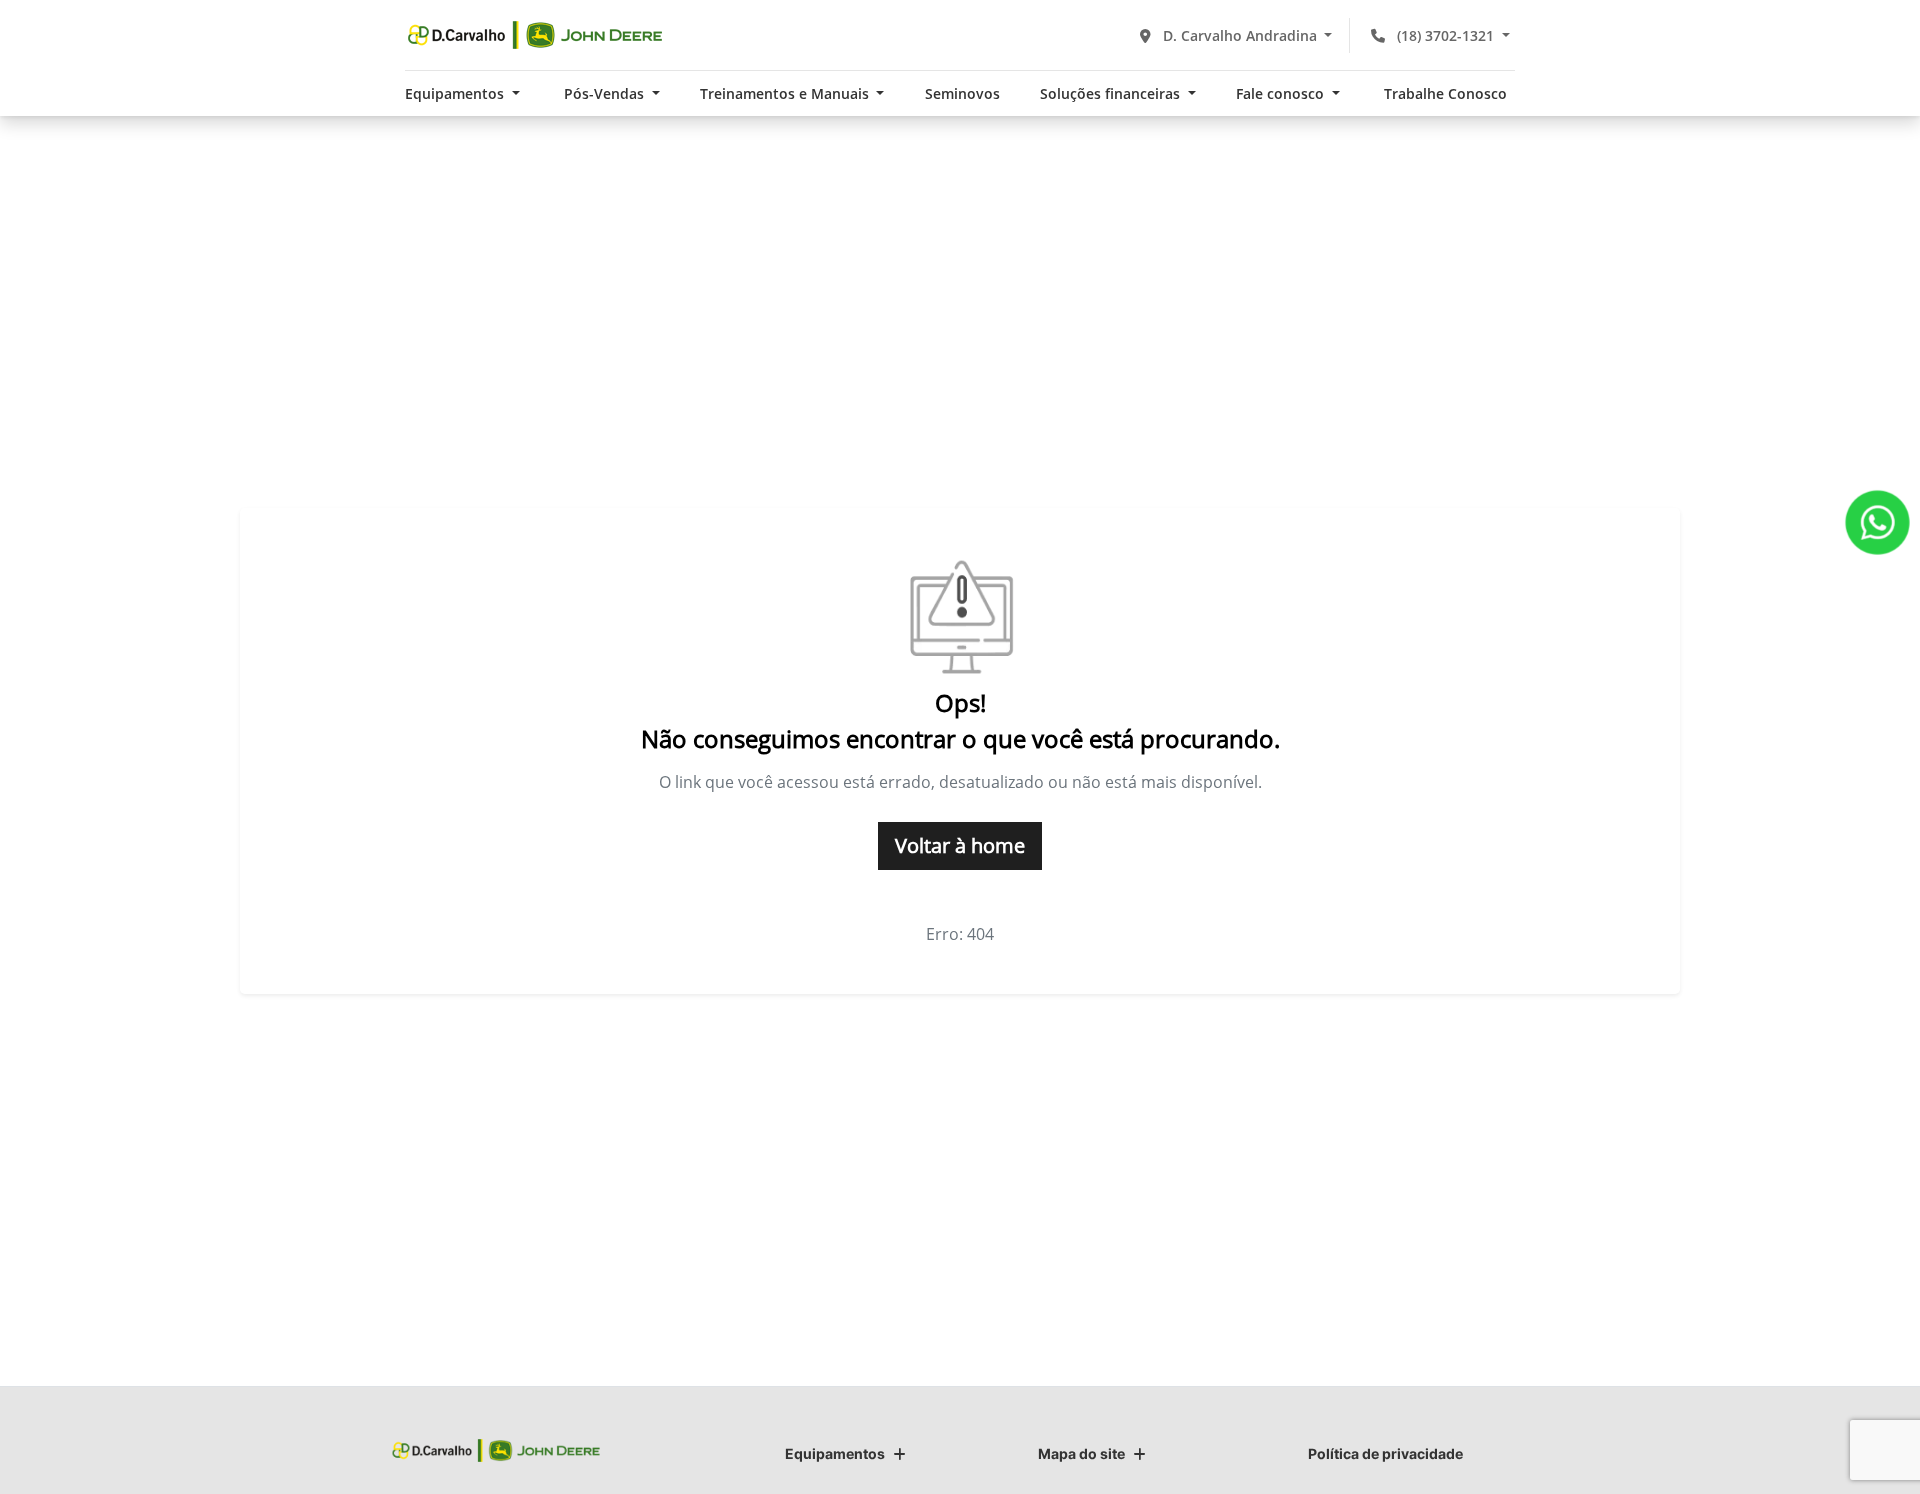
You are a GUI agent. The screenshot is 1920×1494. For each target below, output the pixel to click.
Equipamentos (835, 1453)
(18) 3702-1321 (1445, 35)
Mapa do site (1081, 1453)
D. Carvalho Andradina (1240, 35)
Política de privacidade (1385, 1453)
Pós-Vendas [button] (606, 93)
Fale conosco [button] (1282, 93)
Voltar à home (960, 845)
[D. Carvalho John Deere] (535, 35)
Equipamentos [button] (456, 93)
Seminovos (962, 93)
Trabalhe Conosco (1445, 93)
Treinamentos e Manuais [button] (786, 93)
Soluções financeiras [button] (1112, 93)
